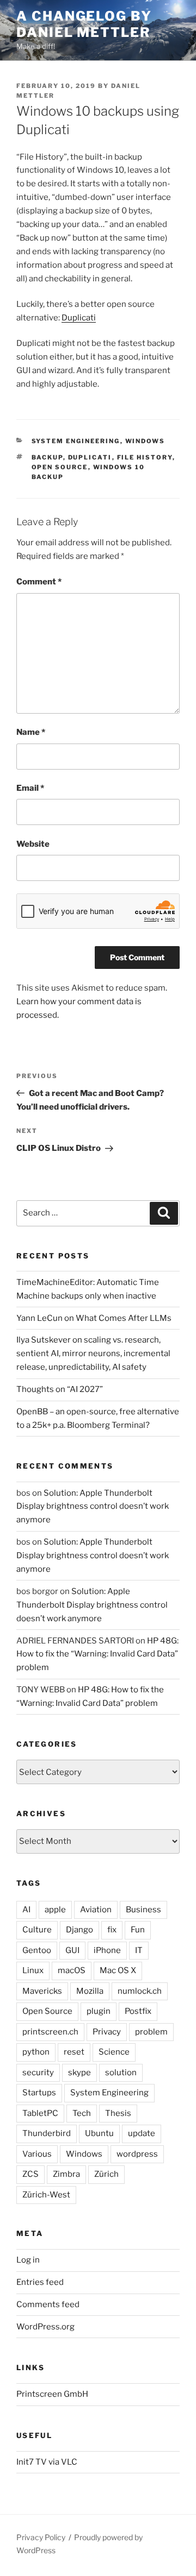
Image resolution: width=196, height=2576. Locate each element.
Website (33, 844)
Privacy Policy (41, 2537)
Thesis (118, 2113)
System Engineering (76, 441)
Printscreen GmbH (52, 2394)
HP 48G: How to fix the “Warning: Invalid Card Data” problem (97, 1654)
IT (139, 1950)
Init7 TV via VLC (47, 2462)
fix (112, 1930)
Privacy (107, 2032)
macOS (72, 1970)
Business (143, 1910)
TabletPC (40, 2113)
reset (74, 2052)
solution (121, 2073)
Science (114, 2052)
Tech (82, 2113)
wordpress (137, 2154)
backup (47, 457)
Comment (39, 582)
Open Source (60, 467)
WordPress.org (45, 2327)
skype (79, 2073)
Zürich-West (46, 2195)
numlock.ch (140, 1991)
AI (26, 1910)
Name (31, 732)
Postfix (138, 2011)
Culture (37, 1930)
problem (151, 2032)
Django (79, 1930)
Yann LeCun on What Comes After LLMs (94, 1318)
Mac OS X (118, 1970)
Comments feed (48, 2304)
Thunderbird (47, 2133)
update (142, 2133)
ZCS (30, 2174)
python (36, 2052)
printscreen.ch (50, 2032)
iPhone (107, 1950)
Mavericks (42, 1991)
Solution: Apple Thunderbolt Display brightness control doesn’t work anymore (93, 1507)
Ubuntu (99, 2133)
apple (55, 1910)
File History (145, 457)
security (38, 2073)
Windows (145, 441)
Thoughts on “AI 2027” (60, 1389)
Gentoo (37, 1950)
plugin (99, 2011)
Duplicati (79, 318)
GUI (72, 1950)
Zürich (106, 2174)
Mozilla (90, 1991)
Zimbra (66, 2174)
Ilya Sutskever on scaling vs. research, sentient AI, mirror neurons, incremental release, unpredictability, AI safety (93, 1353)
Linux (33, 1970)
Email (30, 788)
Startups (39, 2093)
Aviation (96, 1910)
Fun (138, 1930)
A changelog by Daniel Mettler (84, 24)
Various (37, 2154)
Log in (28, 2260)
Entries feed (40, 2282)
